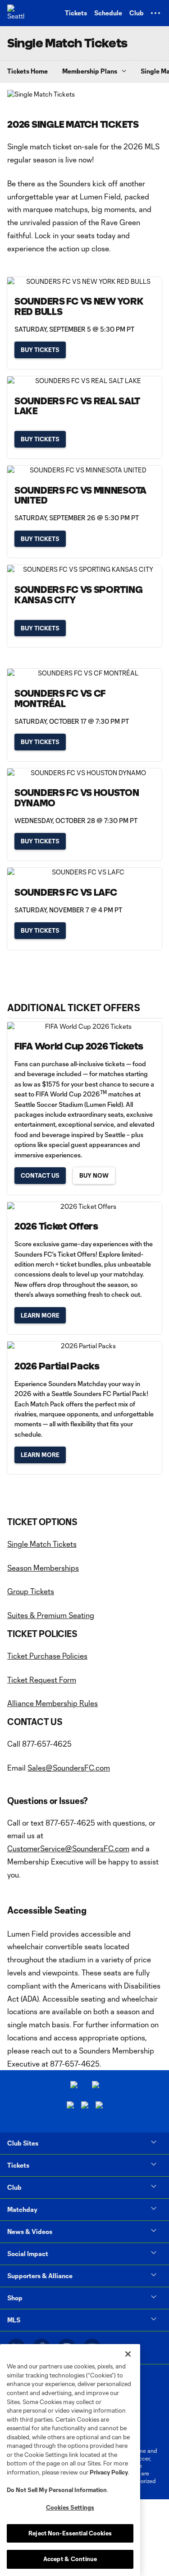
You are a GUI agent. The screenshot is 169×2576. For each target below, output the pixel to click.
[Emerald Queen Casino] (70, 2106)
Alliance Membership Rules (53, 1703)
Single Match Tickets (42, 1544)
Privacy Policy (109, 2472)
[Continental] (85, 2106)
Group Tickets (31, 1591)
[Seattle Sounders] (16, 13)
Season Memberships (43, 1568)
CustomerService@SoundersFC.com (68, 1848)
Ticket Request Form (42, 1680)
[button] (155, 13)
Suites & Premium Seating (51, 1615)
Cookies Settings (70, 2507)
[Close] (128, 2354)
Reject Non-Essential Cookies (70, 2533)
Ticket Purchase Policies (47, 1656)
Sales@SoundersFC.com (69, 1768)
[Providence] (74, 2086)
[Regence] (99, 2106)
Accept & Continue (70, 2559)
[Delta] (96, 2086)
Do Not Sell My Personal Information (57, 2490)
